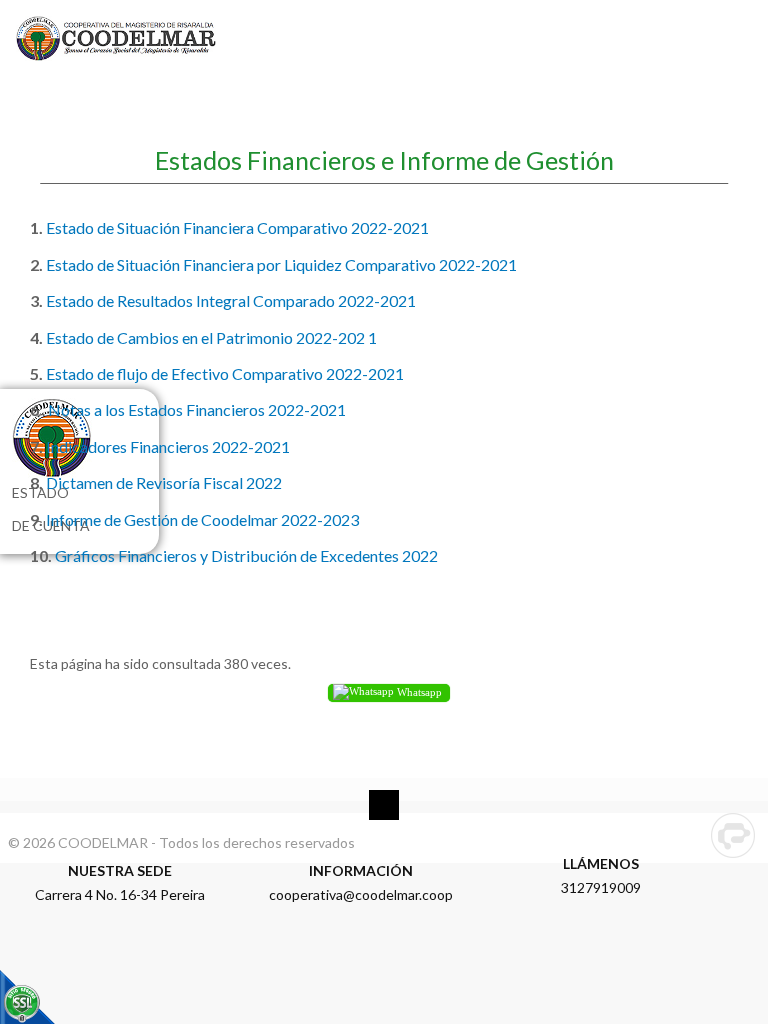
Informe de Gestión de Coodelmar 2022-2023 (202, 519)
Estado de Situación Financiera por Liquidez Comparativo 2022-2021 (281, 264)
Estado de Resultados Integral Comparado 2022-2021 (231, 300)
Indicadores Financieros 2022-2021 (168, 446)
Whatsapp (418, 692)
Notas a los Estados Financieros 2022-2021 (195, 409)
